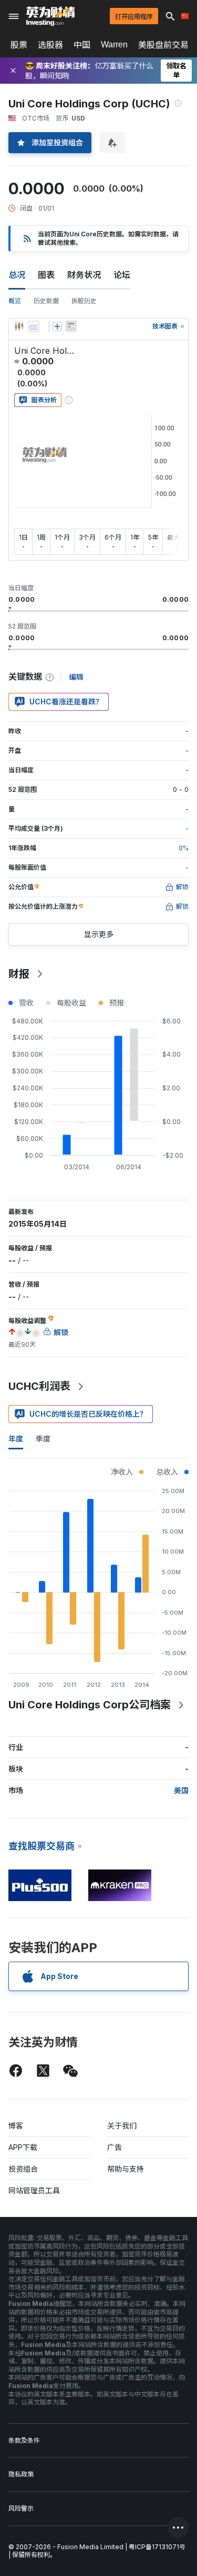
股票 (19, 45)
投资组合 (23, 2169)
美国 (181, 1790)
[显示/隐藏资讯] (71, 326)
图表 (46, 275)
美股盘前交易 (163, 45)
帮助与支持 (126, 2169)
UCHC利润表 (39, 1386)
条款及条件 (24, 2440)
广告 (115, 2147)
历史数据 (46, 301)
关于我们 (122, 2126)
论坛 (122, 275)
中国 (82, 45)
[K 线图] (19, 326)
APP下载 (23, 2147)
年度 (16, 1439)
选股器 (50, 45)
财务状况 (84, 275)
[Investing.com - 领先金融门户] (50, 16)
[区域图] (34, 326)
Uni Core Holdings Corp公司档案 (90, 1705)
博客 (16, 2126)
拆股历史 (84, 301)
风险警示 (21, 2508)
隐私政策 (21, 2474)
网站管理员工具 (34, 2190)
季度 (43, 1439)
